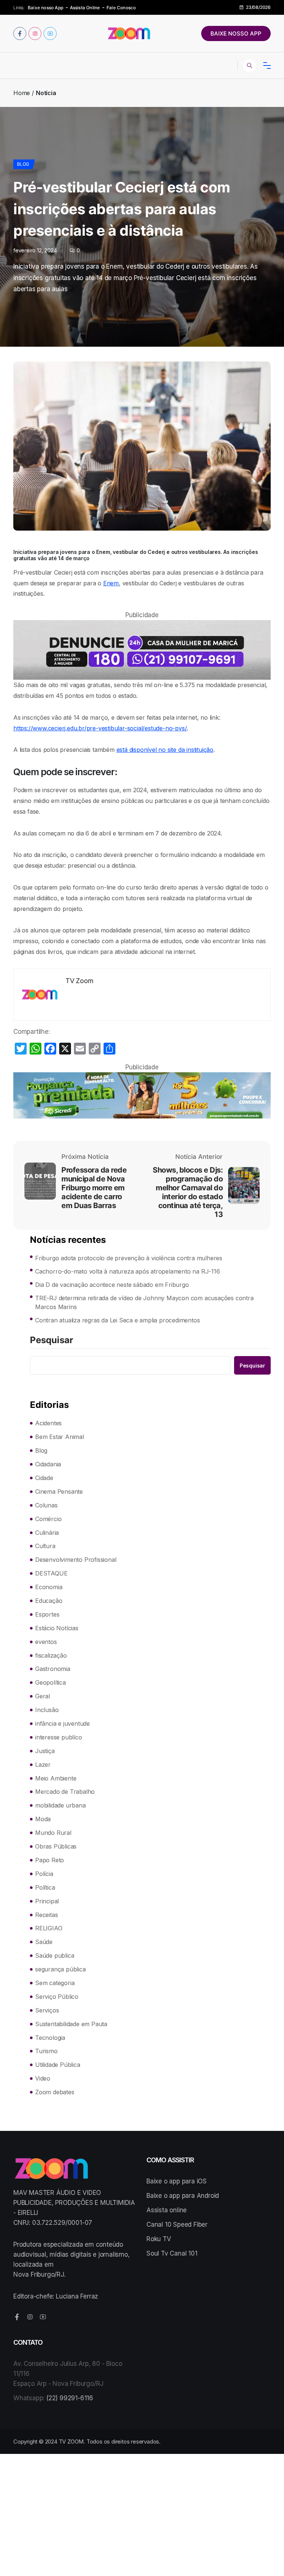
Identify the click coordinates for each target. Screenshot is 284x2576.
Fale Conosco (121, 8)
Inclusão (47, 1710)
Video (43, 2078)
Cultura (45, 1546)
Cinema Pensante (59, 1492)
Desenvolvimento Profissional (76, 1560)
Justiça (45, 1751)
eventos (46, 1642)
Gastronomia (53, 1669)
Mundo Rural (53, 1833)
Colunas (46, 1505)
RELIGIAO (49, 1928)
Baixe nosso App (45, 8)
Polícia (44, 1874)
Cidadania (48, 1464)
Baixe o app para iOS (177, 2181)
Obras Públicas (56, 1846)
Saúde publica (55, 1955)
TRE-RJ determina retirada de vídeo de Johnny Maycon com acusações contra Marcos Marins (144, 1302)
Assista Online (85, 8)
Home (22, 93)
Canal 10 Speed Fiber (177, 2224)
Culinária (47, 1533)
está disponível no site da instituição (165, 750)
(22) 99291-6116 (70, 2398)
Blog (23, 164)
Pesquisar (52, 1341)
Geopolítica (50, 1682)
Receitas (46, 1915)
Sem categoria (55, 1983)
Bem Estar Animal (60, 1437)
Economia (49, 1587)
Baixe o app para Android (183, 2196)
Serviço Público (57, 1997)
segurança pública (60, 1969)
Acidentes (48, 1423)
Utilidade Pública (58, 2065)
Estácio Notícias (57, 1628)
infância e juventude (62, 1724)
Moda (43, 1819)
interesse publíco (59, 1737)
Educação (49, 1601)
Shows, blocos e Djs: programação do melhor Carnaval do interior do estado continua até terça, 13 (188, 1192)
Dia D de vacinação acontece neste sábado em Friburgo (112, 1285)
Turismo (46, 2051)
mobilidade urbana (60, 1805)
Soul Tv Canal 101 (172, 2253)
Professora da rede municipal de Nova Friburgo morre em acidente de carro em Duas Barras (94, 1188)
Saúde (44, 1942)
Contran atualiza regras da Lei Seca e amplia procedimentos (117, 1320)
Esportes (47, 1614)
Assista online (167, 2210)
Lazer (43, 1765)
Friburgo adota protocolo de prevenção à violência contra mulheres (129, 1258)
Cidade (44, 1478)
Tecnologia (50, 2038)
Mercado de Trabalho (65, 1792)
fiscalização (51, 1655)
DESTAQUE (51, 1573)
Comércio (48, 1519)
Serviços (47, 2010)
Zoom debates (55, 2092)
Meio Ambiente (56, 1778)
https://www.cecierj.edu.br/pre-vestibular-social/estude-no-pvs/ (100, 728)
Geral (43, 1696)
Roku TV (159, 2239)
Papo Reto (50, 1860)
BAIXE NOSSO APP (236, 33)
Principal (47, 1901)
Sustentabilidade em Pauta (71, 2024)
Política (45, 1887)
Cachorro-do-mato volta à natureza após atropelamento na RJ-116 (128, 1271)
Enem (111, 583)
